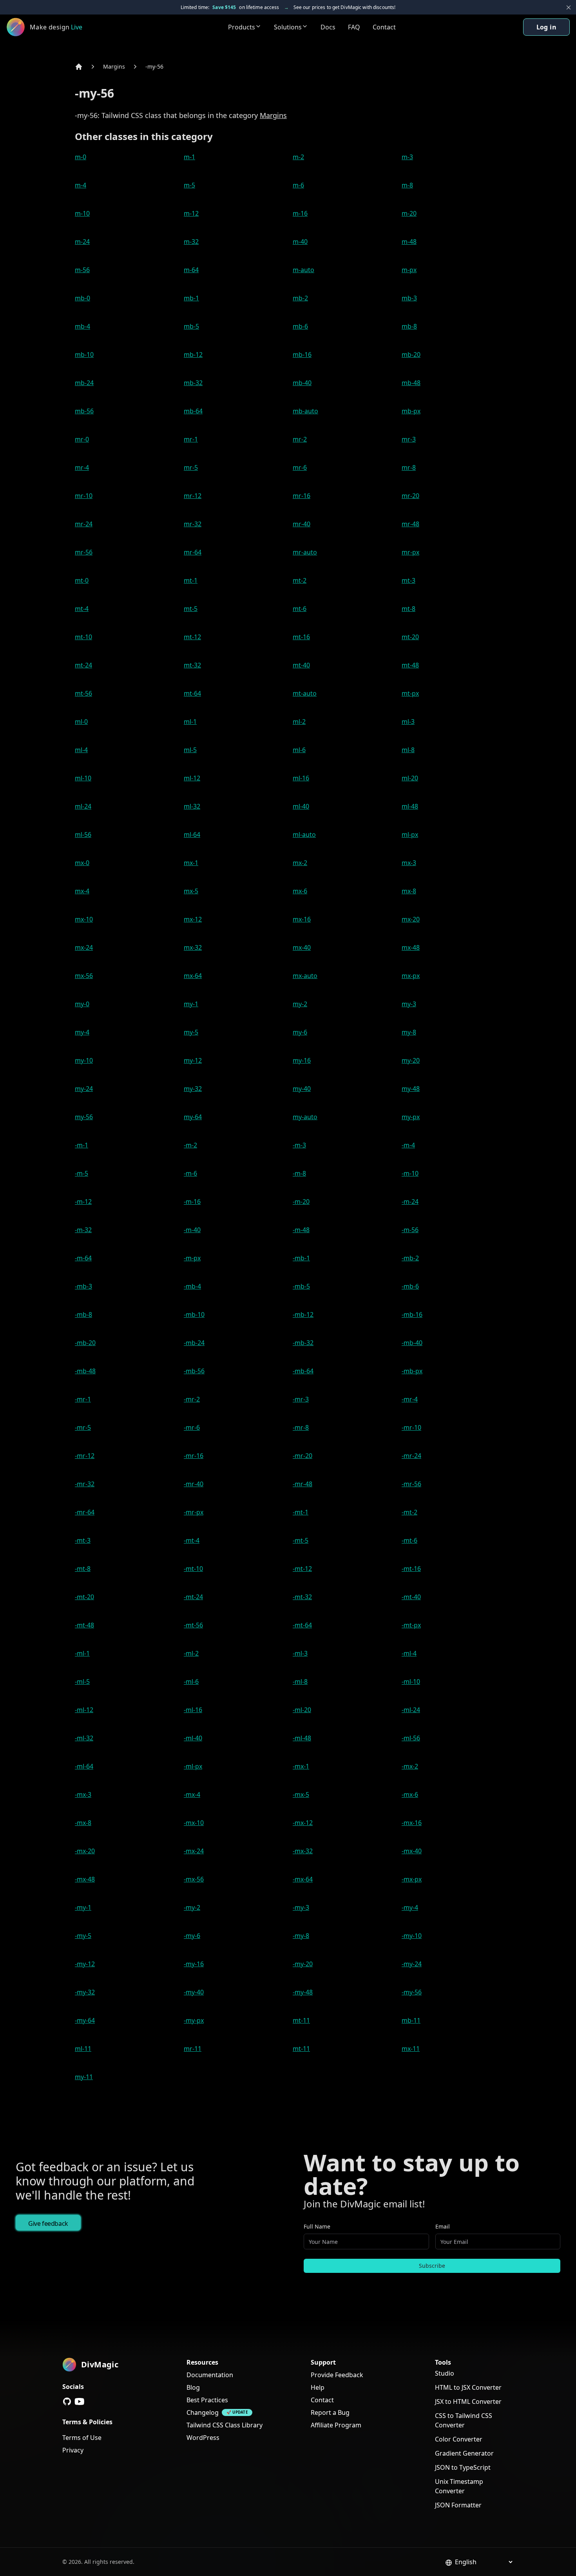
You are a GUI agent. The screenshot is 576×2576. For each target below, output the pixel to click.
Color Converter (459, 2439)
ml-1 (190, 722)
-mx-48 (85, 1879)
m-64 (191, 270)
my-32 (193, 1089)
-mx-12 (303, 1823)
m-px (409, 270)
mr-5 (191, 467)
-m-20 (301, 1202)
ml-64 (192, 834)
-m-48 (301, 1230)
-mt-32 (302, 1597)
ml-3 (408, 722)
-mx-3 (83, 1794)
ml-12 (192, 778)
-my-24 (412, 1964)
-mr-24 (411, 1456)
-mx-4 (192, 1794)
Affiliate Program (336, 2425)
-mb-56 (194, 1371)
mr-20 (410, 496)
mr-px (410, 552)
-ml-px (193, 1766)
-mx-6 (410, 1794)
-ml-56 (411, 1738)
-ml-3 (300, 1653)
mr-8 (409, 467)
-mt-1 (301, 1512)
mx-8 (409, 891)
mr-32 (193, 524)
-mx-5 (301, 1794)
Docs (328, 27)
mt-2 (300, 580)
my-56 (84, 1117)
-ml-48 (302, 1738)
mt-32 (192, 665)
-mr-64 (85, 1512)
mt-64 (192, 693)
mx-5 (191, 891)
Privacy (73, 2450)
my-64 (193, 1117)
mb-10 (84, 354)
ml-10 (83, 778)
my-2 (300, 1004)
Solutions (288, 27)
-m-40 (192, 1230)
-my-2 (192, 1907)
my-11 (84, 2077)
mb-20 (411, 354)
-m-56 (410, 1230)
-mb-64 (303, 1371)
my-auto (305, 1117)
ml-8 (408, 750)
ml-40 (301, 806)
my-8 (409, 1032)
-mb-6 (410, 1286)
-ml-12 (84, 1710)
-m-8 (299, 1173)
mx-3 (409, 863)
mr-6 (300, 467)
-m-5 (82, 1173)
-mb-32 (303, 1343)
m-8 (407, 185)
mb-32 (193, 383)
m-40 (300, 242)
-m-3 (299, 1145)
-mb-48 (85, 1371)
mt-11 (301, 2020)
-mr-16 (194, 1456)
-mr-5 (83, 1427)
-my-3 (301, 1907)
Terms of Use (82, 2438)
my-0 (82, 1004)
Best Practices (207, 2400)
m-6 (298, 185)
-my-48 (303, 1992)
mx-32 (193, 947)
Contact (384, 27)
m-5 (189, 185)
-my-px (194, 2020)
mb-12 (193, 354)
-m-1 (82, 1145)
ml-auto (304, 834)
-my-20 (303, 1964)
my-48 (411, 1089)
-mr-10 (411, 1427)
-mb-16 (412, 1314)
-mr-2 (192, 1399)
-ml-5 (82, 1682)
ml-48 (410, 806)
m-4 (81, 185)
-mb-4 (192, 1286)
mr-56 (84, 552)
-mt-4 (192, 1540)
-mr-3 (301, 1399)
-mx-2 (410, 1766)
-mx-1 (301, 1766)
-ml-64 (84, 1766)
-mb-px (412, 1371)
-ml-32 (84, 1738)
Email (443, 2226)
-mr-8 (301, 1427)
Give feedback (48, 2223)
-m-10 (410, 1173)
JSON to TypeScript (463, 2467)
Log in (546, 27)
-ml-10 (411, 1682)
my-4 (82, 1032)
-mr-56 (411, 1484)
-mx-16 (412, 1823)
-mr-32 (85, 1484)
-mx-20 (85, 1851)
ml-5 (190, 750)
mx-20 (411, 919)
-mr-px (194, 1512)
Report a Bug (330, 2412)
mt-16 (301, 637)
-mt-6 (409, 1540)
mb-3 (409, 298)
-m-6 (190, 1173)
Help (318, 2387)
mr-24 (84, 524)
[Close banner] (569, 7)
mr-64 (193, 552)
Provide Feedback (337, 2375)
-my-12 (85, 1964)
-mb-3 (83, 1286)
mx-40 (302, 947)
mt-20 (410, 637)
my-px (411, 1117)
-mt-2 (409, 1512)
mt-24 (83, 665)
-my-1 (83, 1907)
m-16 (300, 213)
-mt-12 (302, 1569)
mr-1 (191, 439)
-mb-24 (194, 1343)
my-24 (84, 1089)
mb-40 (302, 383)
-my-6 (192, 1936)
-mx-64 (303, 1879)
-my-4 (410, 1907)
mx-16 (302, 919)
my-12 (193, 1060)
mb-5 (191, 326)
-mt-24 (193, 1597)
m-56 (82, 270)
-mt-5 (301, 1540)
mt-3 (408, 580)
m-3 (407, 157)
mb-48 (411, 383)
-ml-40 (193, 1738)
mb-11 (411, 2020)
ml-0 (81, 722)
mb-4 (82, 326)
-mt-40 (411, 1597)
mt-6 (300, 609)
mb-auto (305, 411)
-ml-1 (82, 1653)
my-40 (302, 1089)
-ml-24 (411, 1710)
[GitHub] (67, 2401)
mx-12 (193, 919)
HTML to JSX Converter (468, 2387)
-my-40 (194, 1992)
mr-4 (82, 467)
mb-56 (84, 411)
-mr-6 (192, 1427)
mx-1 (191, 863)
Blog (193, 2387)
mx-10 (84, 919)
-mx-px (412, 1879)
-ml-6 (191, 1682)
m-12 (191, 213)
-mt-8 (83, 1569)
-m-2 (190, 1145)
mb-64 (193, 411)
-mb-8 (83, 1314)
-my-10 (412, 1936)
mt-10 (83, 637)
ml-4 (81, 750)
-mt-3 (83, 1540)
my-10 (84, 1060)
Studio (445, 2373)
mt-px (410, 693)
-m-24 (410, 1202)
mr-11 (193, 2049)
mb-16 (302, 354)
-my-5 (83, 1936)
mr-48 (410, 524)
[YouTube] (80, 2401)
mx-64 (193, 976)
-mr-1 (83, 1399)
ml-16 (301, 778)
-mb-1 (301, 1258)
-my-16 (194, 1964)
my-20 (411, 1060)
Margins (114, 66)
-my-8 (301, 1936)
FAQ (354, 27)
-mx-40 (412, 1851)
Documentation (210, 2375)
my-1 (191, 1004)
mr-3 (409, 439)
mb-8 (409, 326)
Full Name (317, 2226)
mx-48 (411, 947)
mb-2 (300, 298)
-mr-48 (302, 1484)
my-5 (191, 1032)
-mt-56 (193, 1625)
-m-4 (408, 1145)
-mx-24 (194, 1851)
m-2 (298, 157)
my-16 (302, 1060)
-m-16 (192, 1202)
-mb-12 (303, 1314)
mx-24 (84, 947)
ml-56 (83, 834)
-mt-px (411, 1625)
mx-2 (300, 863)
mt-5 (191, 609)
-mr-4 (410, 1399)
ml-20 (410, 778)
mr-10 (84, 496)
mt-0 (82, 580)
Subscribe (432, 2266)
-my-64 (85, 2020)
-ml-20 (302, 1710)
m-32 (191, 242)
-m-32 (83, 1230)
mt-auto (305, 693)
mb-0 (82, 298)
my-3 (409, 1004)
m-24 (82, 242)
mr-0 (82, 439)
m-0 (81, 157)
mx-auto (305, 976)
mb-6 (300, 326)
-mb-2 (410, 1258)
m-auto (303, 270)
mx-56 (84, 976)
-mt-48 (84, 1625)
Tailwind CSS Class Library (225, 2425)
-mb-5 (301, 1286)
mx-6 (300, 891)
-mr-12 (85, 1456)
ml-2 (299, 722)
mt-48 (410, 665)
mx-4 (82, 891)
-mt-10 (193, 1569)
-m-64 (83, 1258)
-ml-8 (300, 1682)
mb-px (411, 411)
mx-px (411, 976)
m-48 (409, 242)
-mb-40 (412, 1343)
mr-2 (300, 439)
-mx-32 (303, 1851)
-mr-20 (302, 1456)
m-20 (409, 213)
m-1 (189, 157)
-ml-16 (193, 1710)
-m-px (192, 1258)
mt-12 (192, 637)
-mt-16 (411, 1569)
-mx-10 (194, 1823)
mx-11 (411, 2049)
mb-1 (191, 298)
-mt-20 (84, 1597)
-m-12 (83, 1202)
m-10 (82, 213)
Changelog (203, 2412)
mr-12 (193, 496)
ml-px (410, 834)
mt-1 (191, 580)
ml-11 (83, 2049)
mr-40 (302, 524)
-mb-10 (194, 1314)
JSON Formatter (458, 2505)
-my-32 (85, 1992)
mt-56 (83, 693)
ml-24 (83, 806)
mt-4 (82, 609)
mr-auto (305, 552)
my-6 (300, 1032)
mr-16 (302, 496)
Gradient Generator (464, 2453)
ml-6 (299, 750)
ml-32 (192, 806)
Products (242, 27)
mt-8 (408, 609)
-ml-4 (409, 1653)
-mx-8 (83, 1823)
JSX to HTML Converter (468, 2401)
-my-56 (154, 66)
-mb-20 (85, 1343)
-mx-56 (194, 1879)
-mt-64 (302, 1625)
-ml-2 (191, 1653)
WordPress (203, 2438)
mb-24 (84, 383)
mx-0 (82, 863)
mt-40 (301, 665)
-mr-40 (194, 1484)
